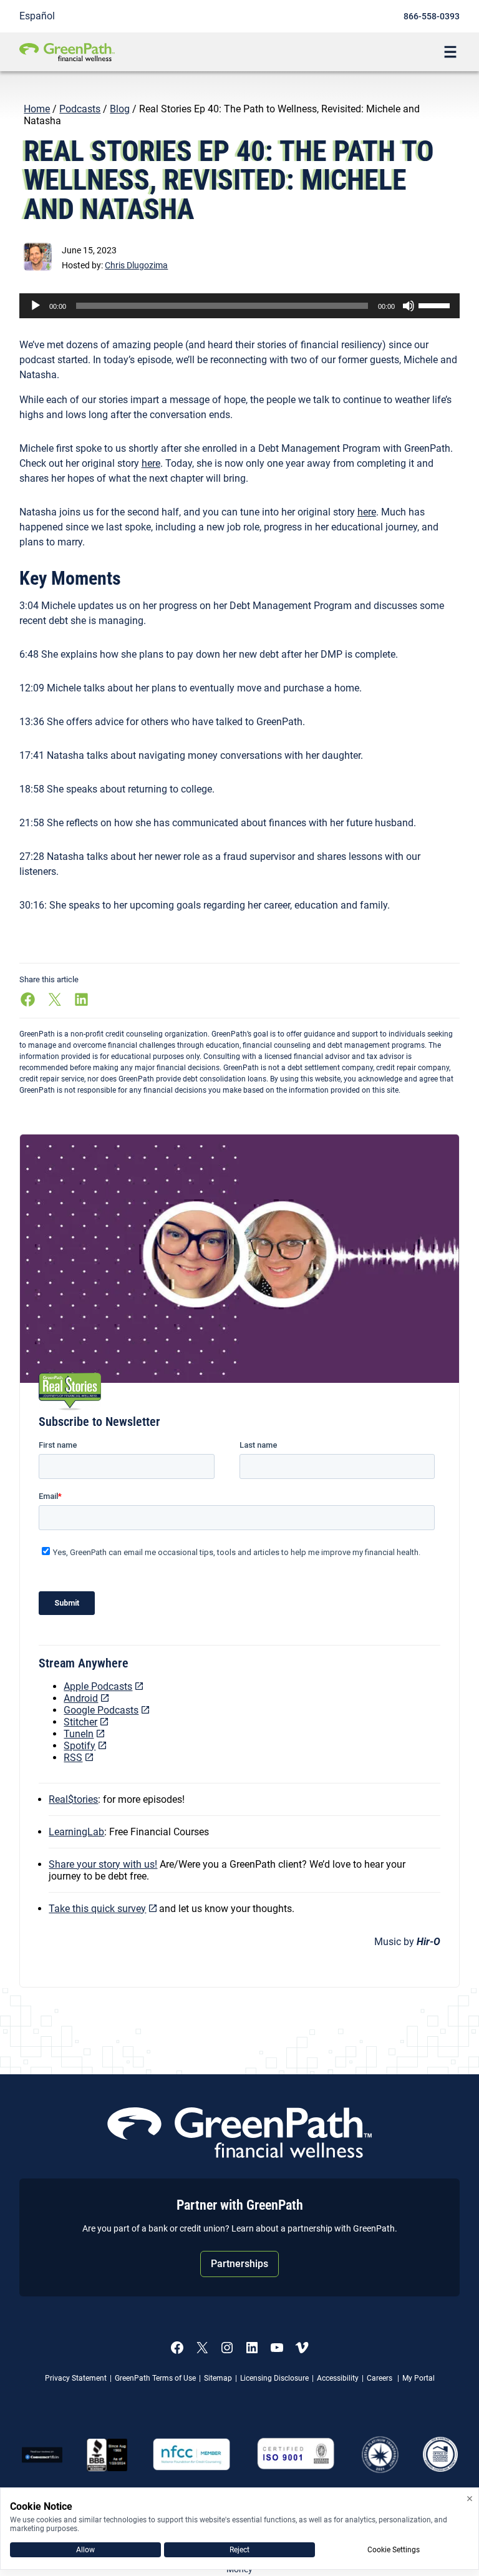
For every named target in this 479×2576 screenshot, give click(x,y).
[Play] (36, 306)
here (151, 463)
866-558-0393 (432, 16)
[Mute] (409, 306)
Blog (120, 109)
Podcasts (80, 109)
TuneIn (79, 1734)
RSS (73, 1758)
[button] (136, 265)
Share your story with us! (103, 1864)
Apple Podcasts (98, 1686)
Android (81, 1698)
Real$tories (73, 1799)
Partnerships (239, 2264)
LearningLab (76, 1832)
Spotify (80, 1746)
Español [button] (37, 16)
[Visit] (296, 2455)
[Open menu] (450, 52)
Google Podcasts (101, 1710)
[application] (240, 306)
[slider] (436, 305)
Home (37, 109)
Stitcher (80, 1722)
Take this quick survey (97, 1909)
